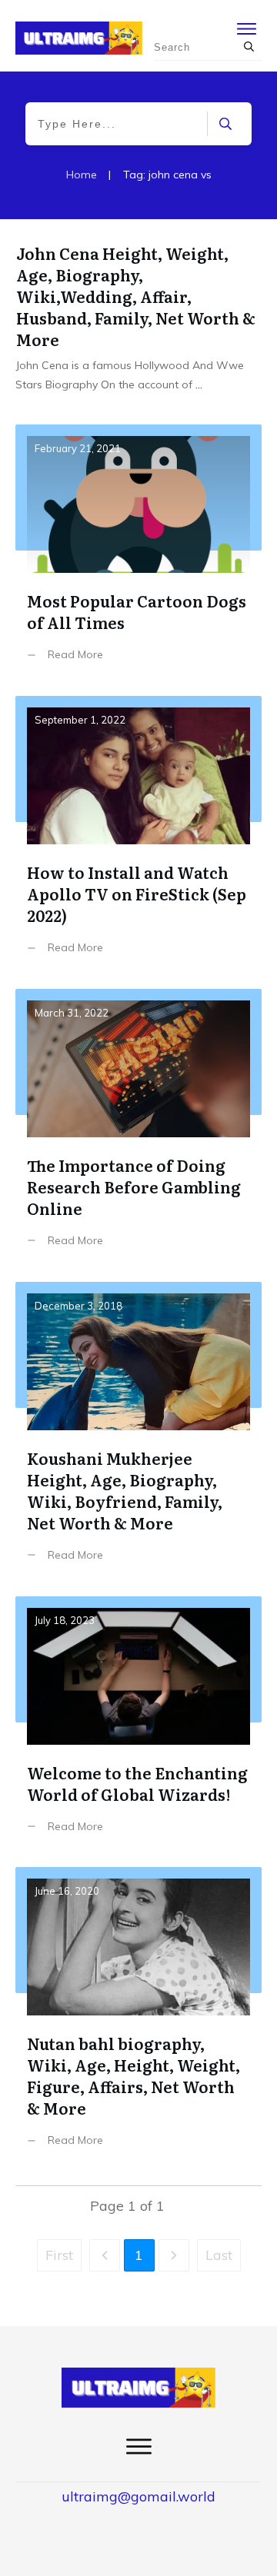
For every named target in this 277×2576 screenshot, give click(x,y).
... (199, 384)
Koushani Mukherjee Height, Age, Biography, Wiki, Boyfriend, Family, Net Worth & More (138, 1433)
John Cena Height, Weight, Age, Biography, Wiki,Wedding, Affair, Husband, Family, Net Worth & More (136, 296)
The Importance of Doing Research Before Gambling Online (138, 1130)
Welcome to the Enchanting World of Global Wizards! (138, 1726)
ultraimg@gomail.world (138, 2496)
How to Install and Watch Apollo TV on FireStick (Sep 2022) (138, 837)
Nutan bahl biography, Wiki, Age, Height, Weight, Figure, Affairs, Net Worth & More (138, 2019)
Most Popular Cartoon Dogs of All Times (138, 554)
